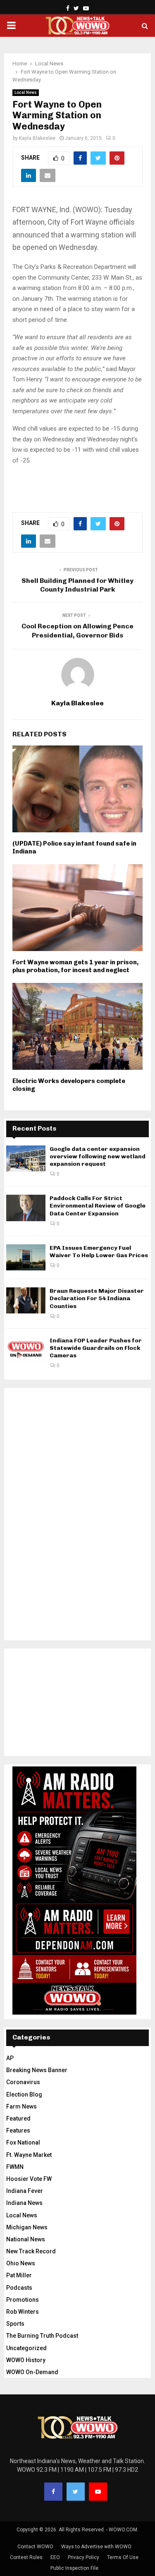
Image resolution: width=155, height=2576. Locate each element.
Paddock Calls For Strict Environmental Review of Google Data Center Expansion (98, 1206)
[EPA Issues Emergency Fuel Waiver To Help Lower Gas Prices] (26, 1257)
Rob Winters (23, 2312)
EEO (55, 2557)
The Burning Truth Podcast (42, 2336)
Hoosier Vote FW (29, 2179)
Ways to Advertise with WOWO (96, 2547)
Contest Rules (26, 2557)
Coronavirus (23, 2082)
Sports (15, 2324)
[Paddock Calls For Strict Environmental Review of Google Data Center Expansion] (26, 1208)
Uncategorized (26, 2348)
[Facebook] (53, 2492)
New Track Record (31, 2251)
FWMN (15, 2167)
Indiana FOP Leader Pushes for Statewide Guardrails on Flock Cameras (96, 1348)
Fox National (23, 2142)
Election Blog (24, 2094)
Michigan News (27, 2227)
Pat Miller (19, 2275)
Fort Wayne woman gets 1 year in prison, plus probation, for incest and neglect (75, 966)
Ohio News (21, 2263)
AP (10, 2058)
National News (26, 2239)
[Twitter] (76, 2492)
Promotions (23, 2300)
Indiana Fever (25, 2191)
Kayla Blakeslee (37, 138)
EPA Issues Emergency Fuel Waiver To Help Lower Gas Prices (99, 1252)
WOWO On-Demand (32, 2372)
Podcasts (19, 2288)
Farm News (21, 2106)
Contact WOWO (35, 2547)
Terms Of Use (123, 2557)
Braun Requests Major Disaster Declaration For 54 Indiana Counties (97, 1298)
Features (18, 2130)
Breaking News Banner (37, 2070)
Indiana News (24, 2203)
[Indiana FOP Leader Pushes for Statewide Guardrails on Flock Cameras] (26, 1350)
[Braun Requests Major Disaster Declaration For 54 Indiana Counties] (26, 1300)
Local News (26, 92)
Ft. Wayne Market (29, 2155)
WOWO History (26, 2360)
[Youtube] (98, 2492)
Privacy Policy (83, 2557)
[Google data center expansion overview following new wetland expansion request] (26, 1159)
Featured (18, 2118)
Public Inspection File (74, 2568)
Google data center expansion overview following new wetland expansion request (98, 1156)
